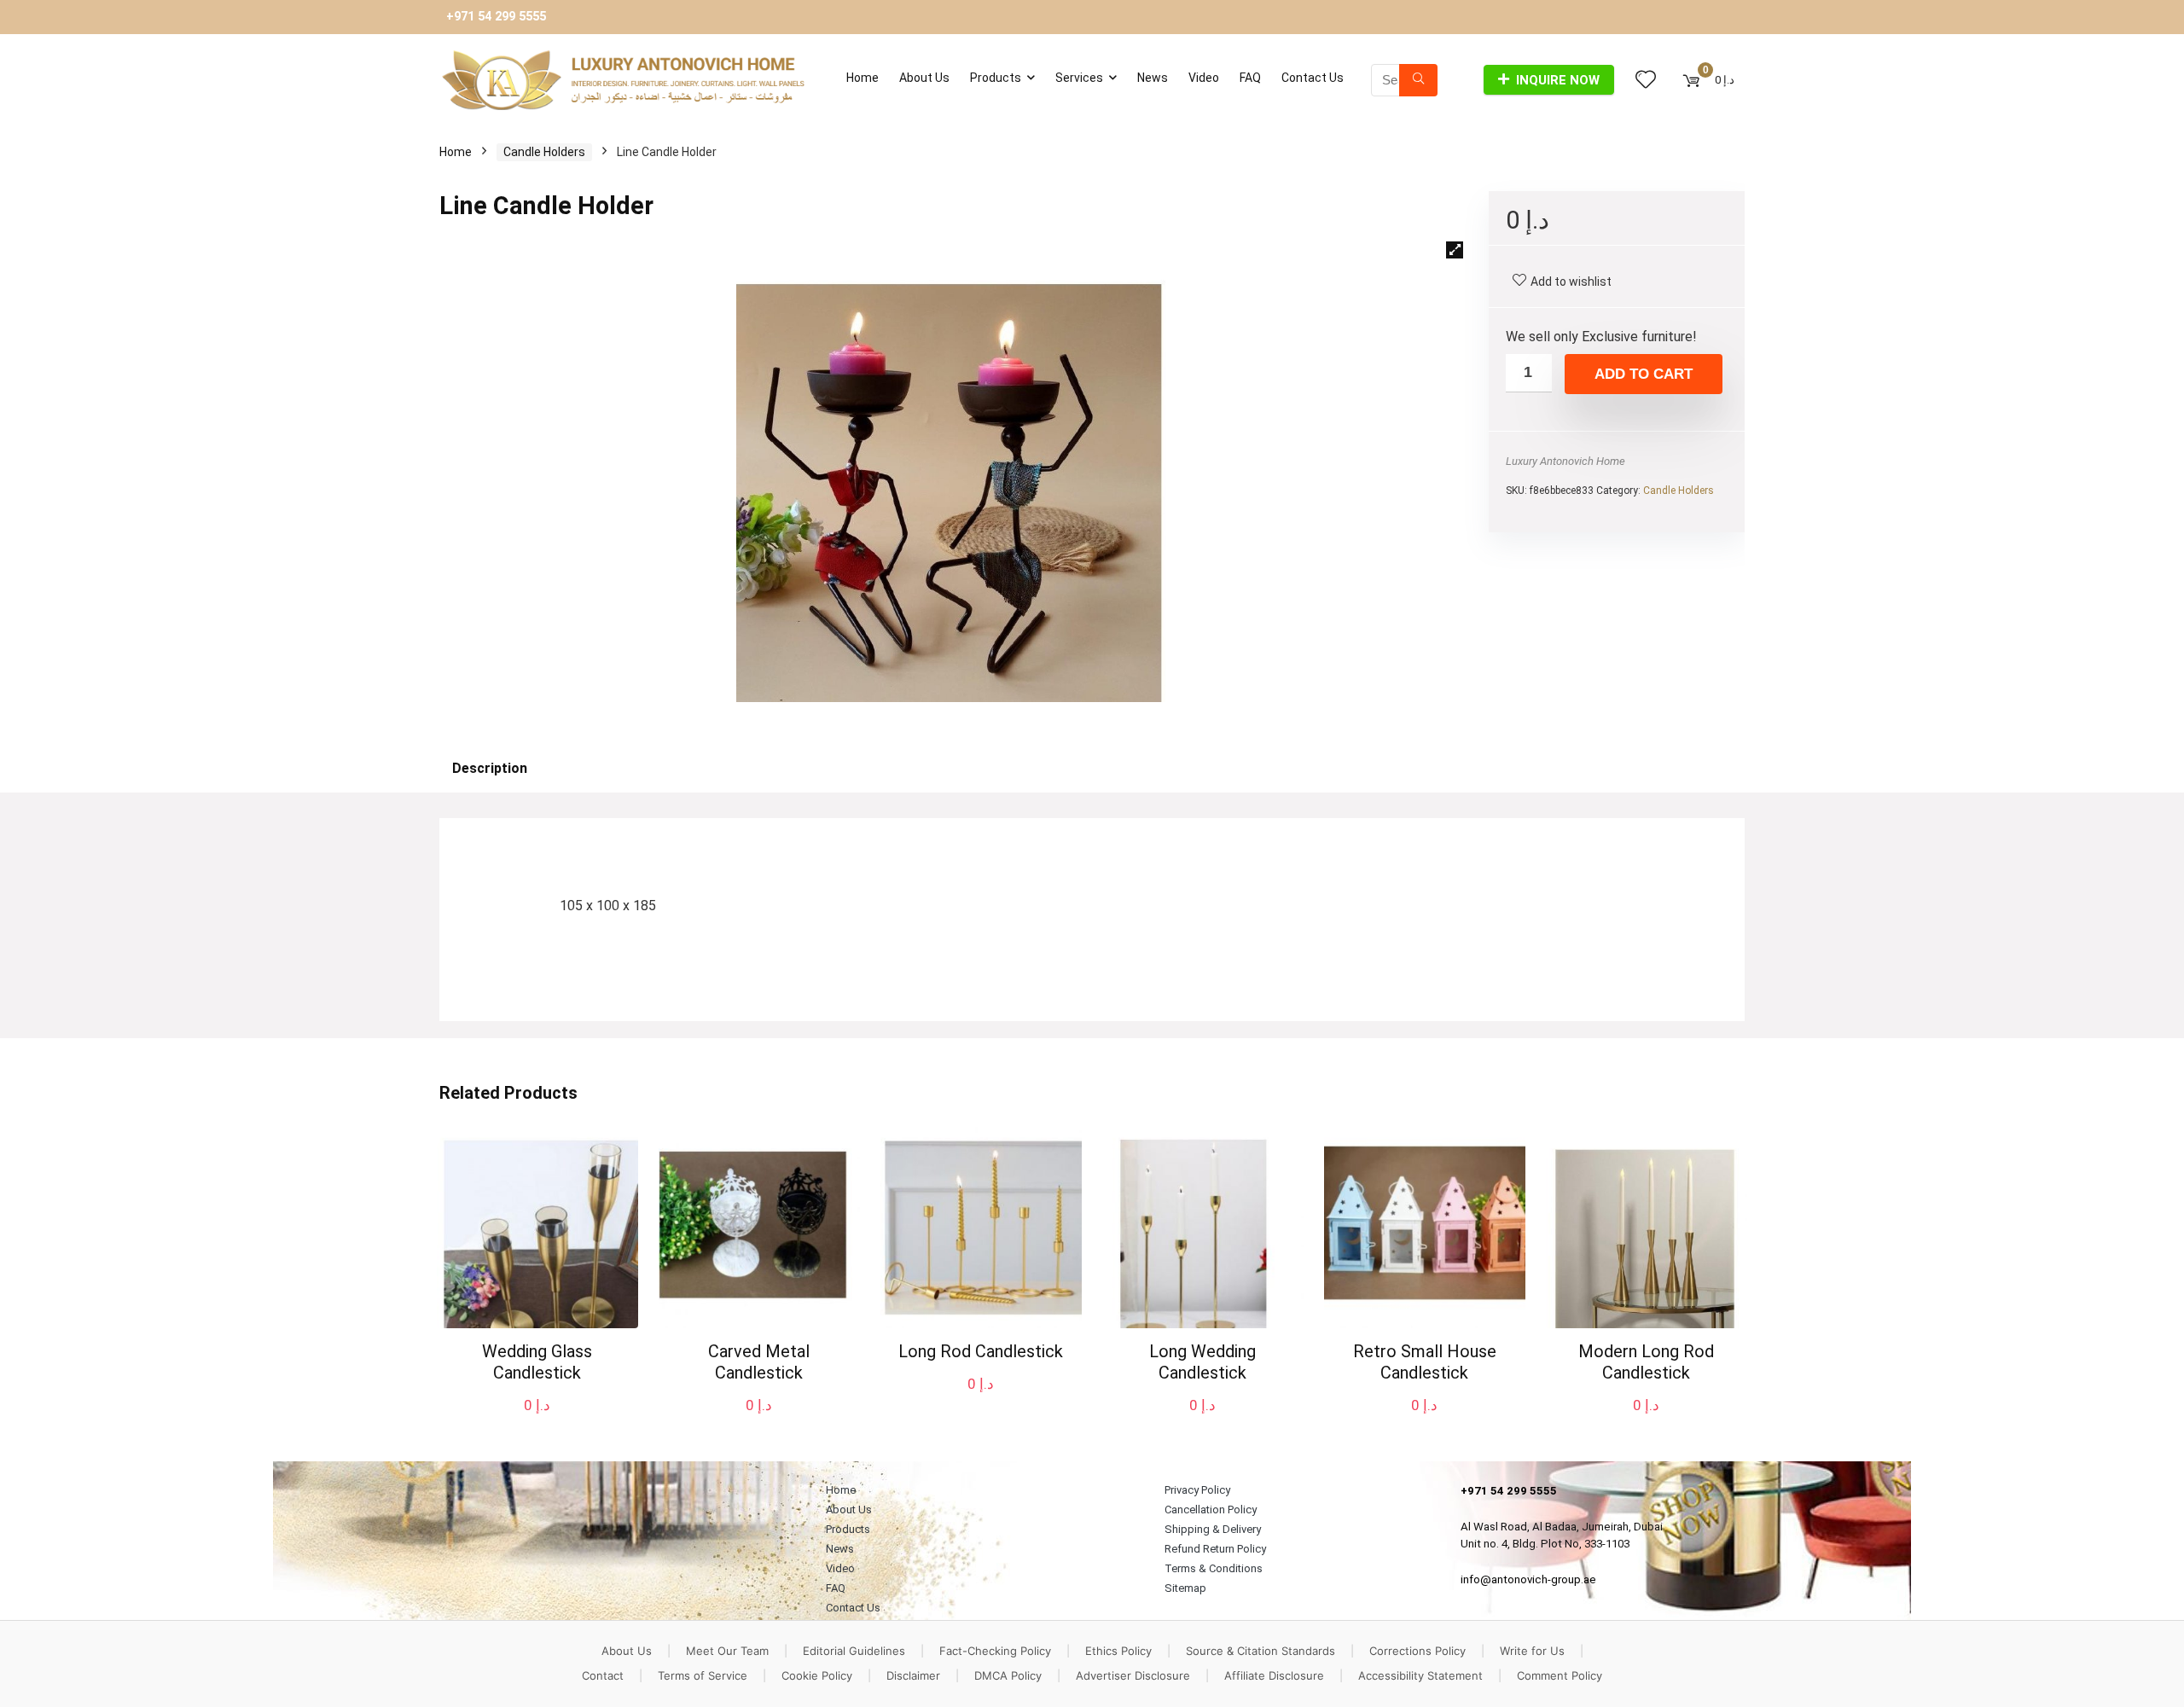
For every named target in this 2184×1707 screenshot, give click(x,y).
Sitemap (1185, 1588)
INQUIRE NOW (1558, 80)
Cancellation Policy (1211, 1510)
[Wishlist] (1646, 80)
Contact (603, 1675)
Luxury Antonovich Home (1565, 461)
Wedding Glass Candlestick (537, 1362)
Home (863, 78)
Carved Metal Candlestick (759, 1362)
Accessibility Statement (1420, 1675)
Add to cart (1644, 374)
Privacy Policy (1197, 1490)
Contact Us (1313, 78)
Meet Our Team (727, 1651)
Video (1204, 78)
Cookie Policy (817, 1675)
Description (490, 768)
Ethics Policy (1118, 1651)
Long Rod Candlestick (981, 1351)
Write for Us (1532, 1651)
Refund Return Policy (1215, 1549)
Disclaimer (913, 1675)
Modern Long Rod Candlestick (1646, 1362)
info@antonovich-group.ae (1528, 1579)
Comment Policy (1560, 1675)
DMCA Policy (1008, 1675)
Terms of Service (703, 1675)
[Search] (1418, 80)
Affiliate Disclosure (1274, 1675)
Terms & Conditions (1214, 1568)
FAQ (1250, 78)
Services (1079, 78)
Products (996, 78)
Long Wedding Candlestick (1202, 1362)
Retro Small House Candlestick (1425, 1362)
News (1153, 78)
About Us (924, 78)
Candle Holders (544, 152)
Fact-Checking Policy (995, 1651)
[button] (1455, 250)
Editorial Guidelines (854, 1651)
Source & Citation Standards (1260, 1651)
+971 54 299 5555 (496, 17)
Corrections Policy (1417, 1651)
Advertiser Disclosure (1133, 1675)
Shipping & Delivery (1213, 1529)
